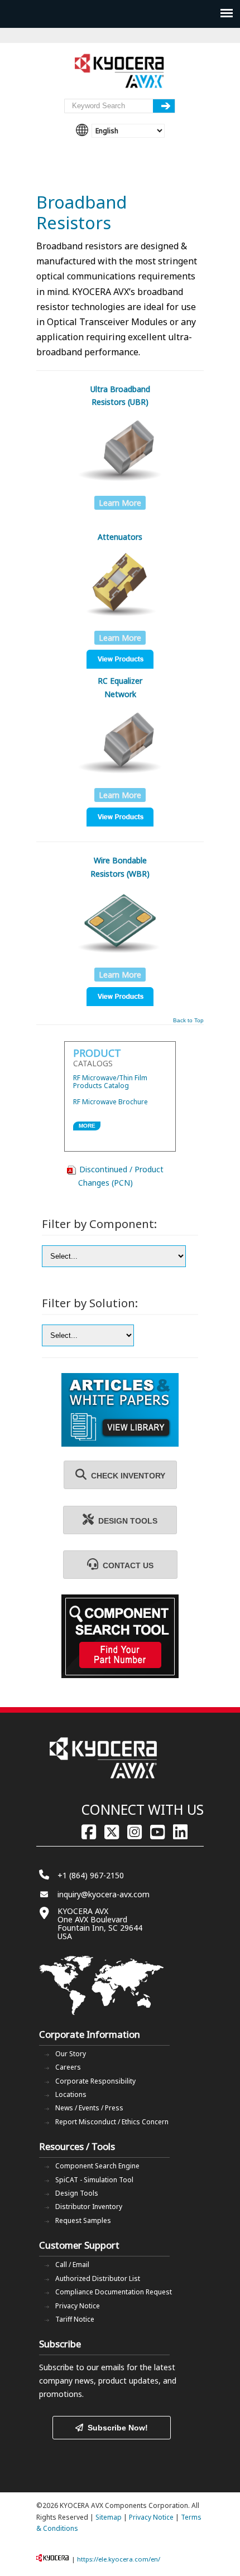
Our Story (71, 2054)
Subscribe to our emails (82, 2367)
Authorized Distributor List (98, 2278)
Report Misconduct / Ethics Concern (112, 2122)
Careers (68, 2067)
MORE (87, 1126)
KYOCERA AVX (120, 71)
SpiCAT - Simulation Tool (94, 2180)
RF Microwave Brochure (111, 1102)
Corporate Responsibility (95, 2081)
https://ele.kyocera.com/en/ (119, 2559)
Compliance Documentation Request (114, 2292)
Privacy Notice (78, 2306)
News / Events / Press (89, 2108)
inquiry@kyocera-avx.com (104, 1894)
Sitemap (109, 2517)
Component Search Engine (97, 2166)
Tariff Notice (75, 2319)
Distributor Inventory (89, 2207)
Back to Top (188, 1021)
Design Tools (77, 2193)
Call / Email (72, 2265)
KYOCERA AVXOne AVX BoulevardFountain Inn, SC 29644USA (100, 1923)
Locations (71, 2094)
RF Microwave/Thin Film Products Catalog (110, 1082)
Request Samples (83, 2220)
